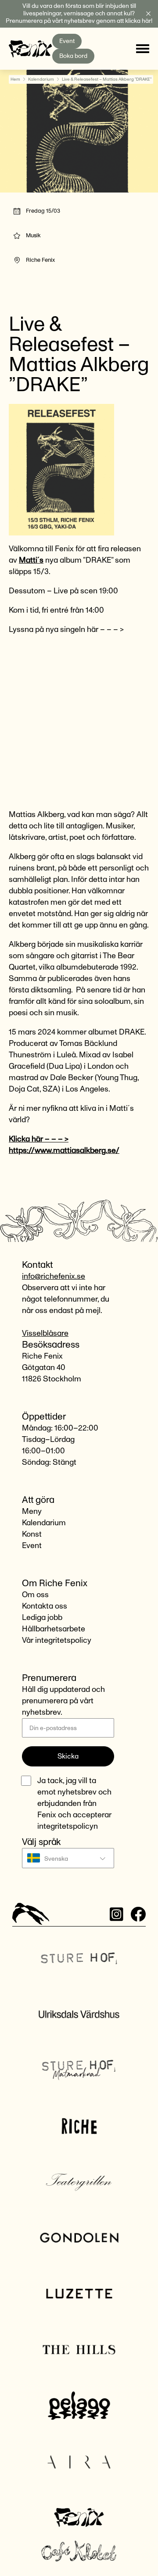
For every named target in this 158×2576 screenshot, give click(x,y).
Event (67, 41)
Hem (15, 79)
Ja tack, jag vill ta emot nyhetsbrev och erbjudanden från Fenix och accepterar (74, 1804)
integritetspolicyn (68, 1827)
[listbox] (68, 1858)
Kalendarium (41, 79)
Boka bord (73, 56)
